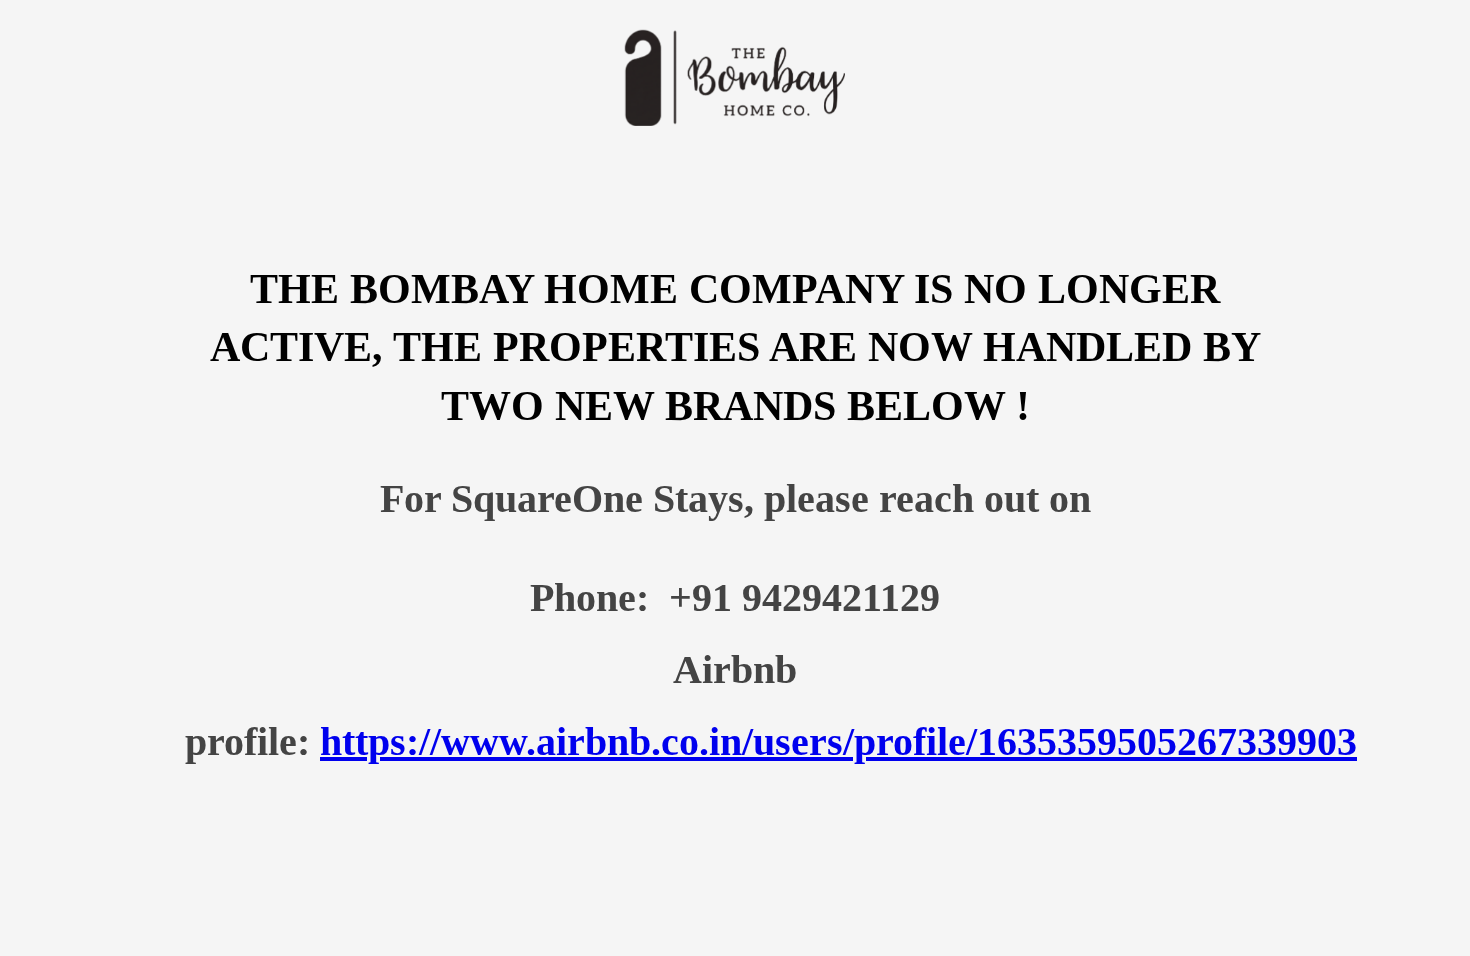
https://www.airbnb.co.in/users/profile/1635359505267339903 (838, 741)
